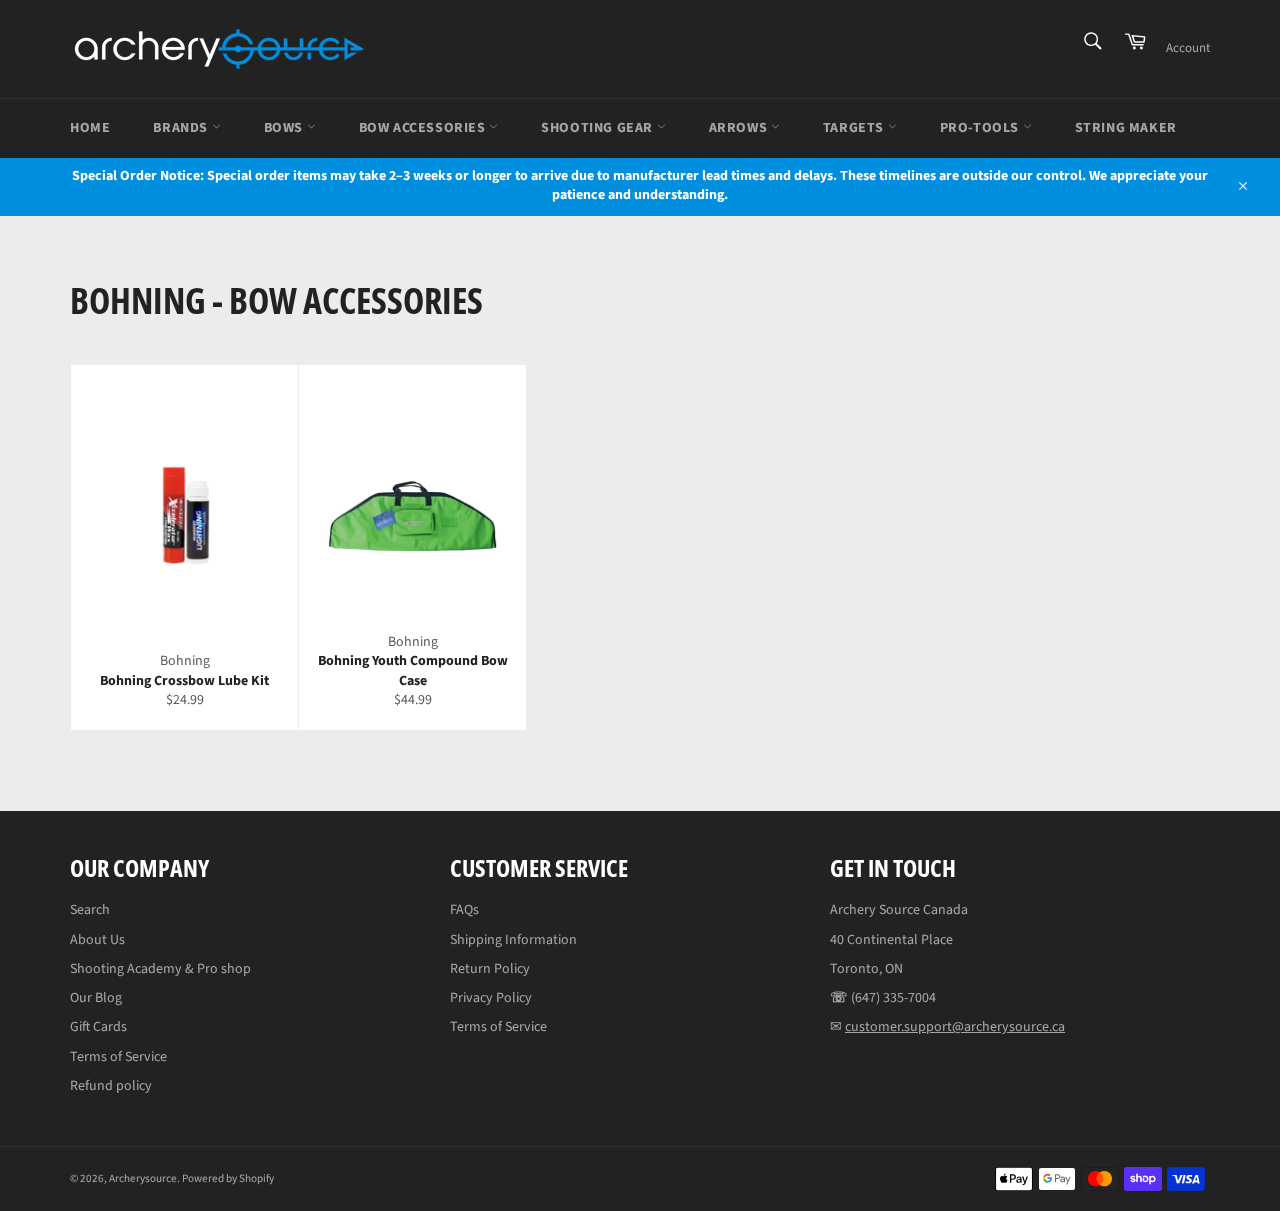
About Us (97, 940)
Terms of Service (118, 1057)
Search (90, 910)
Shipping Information (513, 940)
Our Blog (96, 998)
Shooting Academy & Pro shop (160, 969)
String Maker (1126, 128)
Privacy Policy (491, 998)
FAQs (464, 910)
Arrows (740, 128)
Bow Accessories (424, 128)
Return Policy (490, 969)
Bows (285, 128)
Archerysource (143, 1178)
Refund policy (111, 1086)
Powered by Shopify (228, 1178)
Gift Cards (98, 1027)
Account (1188, 48)
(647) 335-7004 (893, 998)
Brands (182, 128)
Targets (855, 128)
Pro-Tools (981, 128)
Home (90, 128)
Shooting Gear (598, 128)
